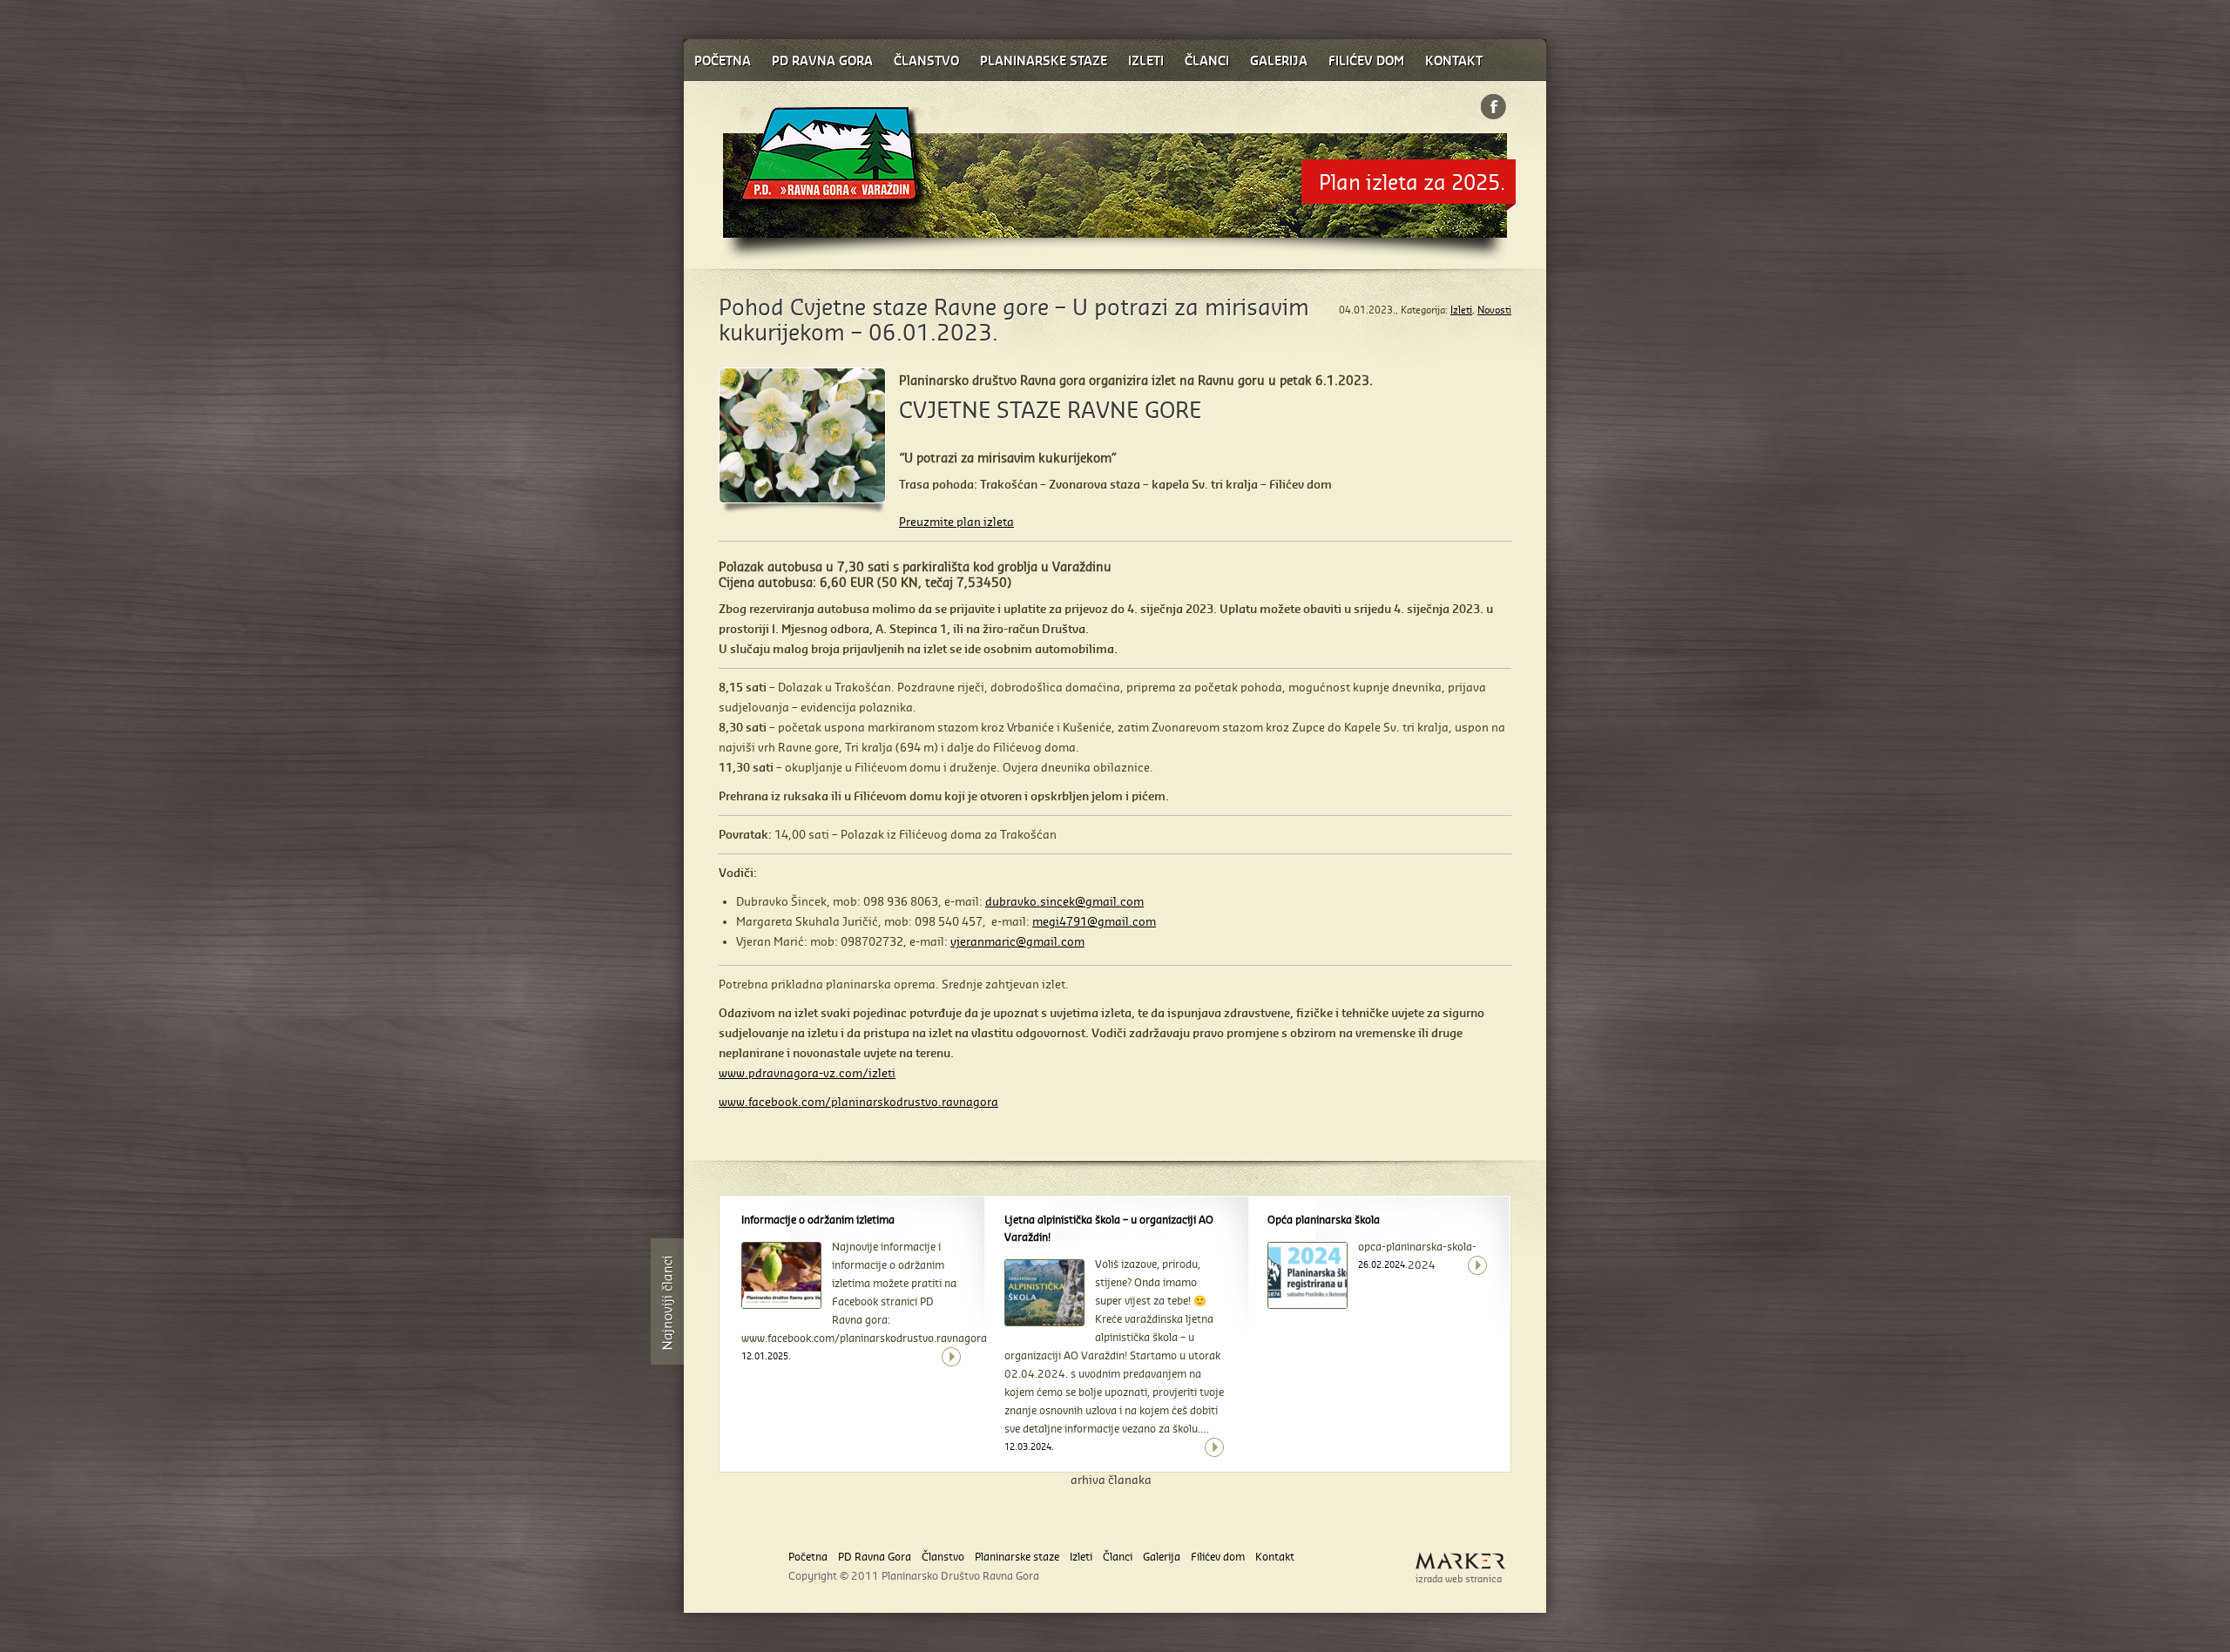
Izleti (1461, 310)
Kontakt (1275, 1557)
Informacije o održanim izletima (818, 1220)
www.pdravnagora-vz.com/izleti (807, 1073)
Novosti (1494, 310)
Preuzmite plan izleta (956, 522)
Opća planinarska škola (1324, 1220)
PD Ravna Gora (875, 1557)
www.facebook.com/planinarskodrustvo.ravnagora (858, 1102)
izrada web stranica (1459, 1579)
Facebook (1493, 107)
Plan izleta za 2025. (1412, 182)
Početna (808, 1557)
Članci (1118, 1557)
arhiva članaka (1111, 1480)
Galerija (1162, 1557)
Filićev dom (1218, 1557)
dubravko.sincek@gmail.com (1064, 901)
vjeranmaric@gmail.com (1017, 941)
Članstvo (943, 1557)
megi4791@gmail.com (1094, 921)
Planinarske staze (1017, 1557)
